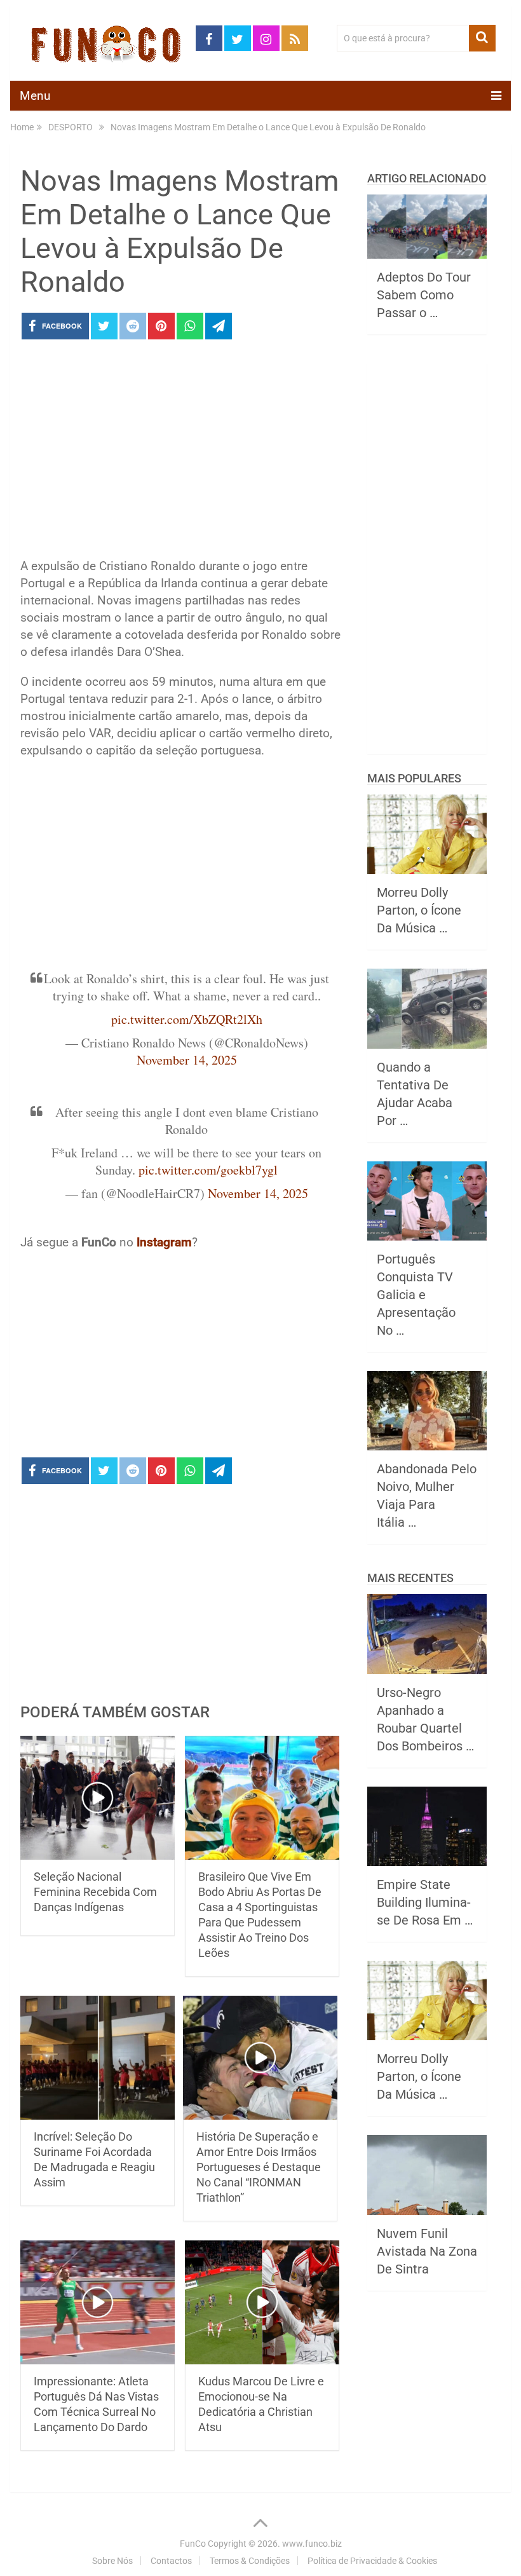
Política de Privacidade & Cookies (372, 2561)
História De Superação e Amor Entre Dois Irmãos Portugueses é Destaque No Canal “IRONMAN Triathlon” (259, 2167)
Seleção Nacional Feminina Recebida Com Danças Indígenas (95, 1892)
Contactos (171, 2561)
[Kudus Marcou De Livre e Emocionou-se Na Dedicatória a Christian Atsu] (262, 2302)
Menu (35, 96)
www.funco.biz (312, 2544)
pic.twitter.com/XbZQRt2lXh (187, 1019)
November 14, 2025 (187, 1060)
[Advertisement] (181, 453)
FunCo (193, 2544)
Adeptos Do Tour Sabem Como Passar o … (424, 295)
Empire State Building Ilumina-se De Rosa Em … (425, 1902)
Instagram (164, 1242)
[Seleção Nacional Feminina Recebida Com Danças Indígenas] (98, 1798)
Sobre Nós (112, 2561)
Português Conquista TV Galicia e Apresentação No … (416, 1295)
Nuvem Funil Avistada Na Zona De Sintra (427, 2251)
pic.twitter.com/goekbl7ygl (208, 1170)
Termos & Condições (250, 2561)
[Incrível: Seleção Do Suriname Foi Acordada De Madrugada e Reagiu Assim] (98, 2058)
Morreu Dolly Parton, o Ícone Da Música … (419, 910)
